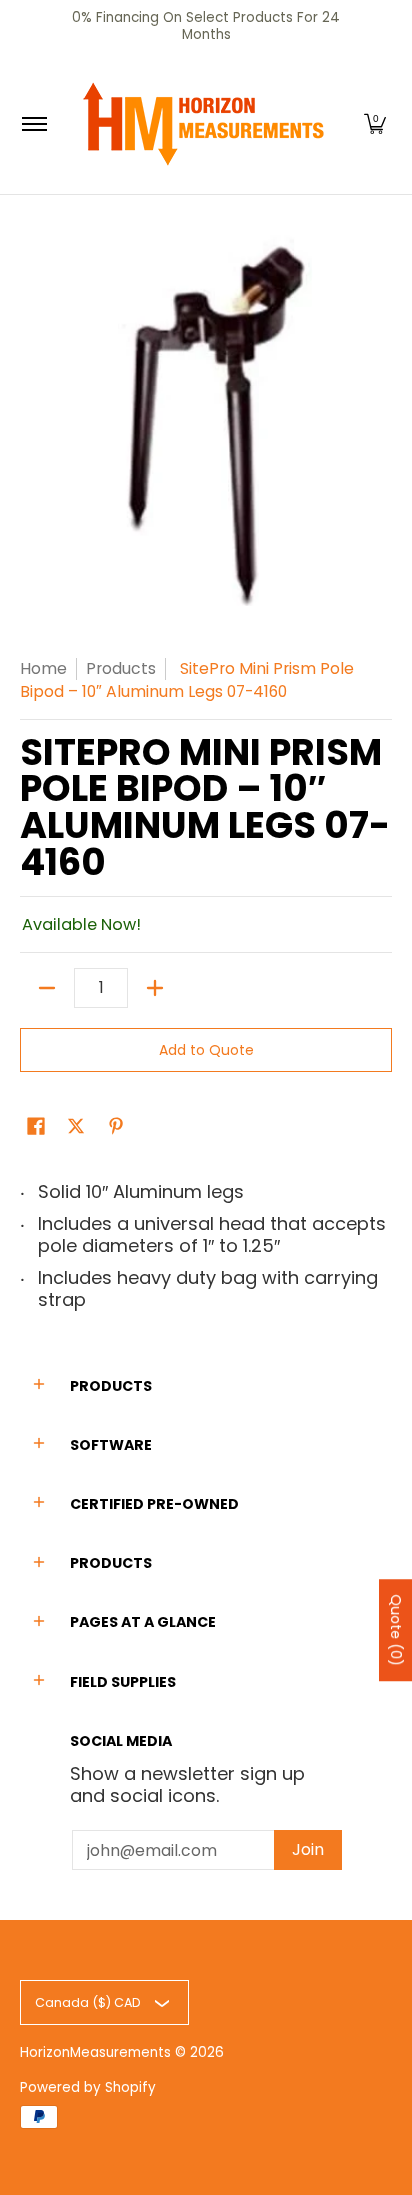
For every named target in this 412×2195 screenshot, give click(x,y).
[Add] (155, 988)
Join (308, 1849)
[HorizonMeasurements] (203, 124)
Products (121, 668)
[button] (375, 124)
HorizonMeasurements (95, 2052)
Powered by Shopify (88, 2087)
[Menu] (33, 124)
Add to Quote (206, 1050)
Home (43, 668)
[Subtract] (47, 988)
